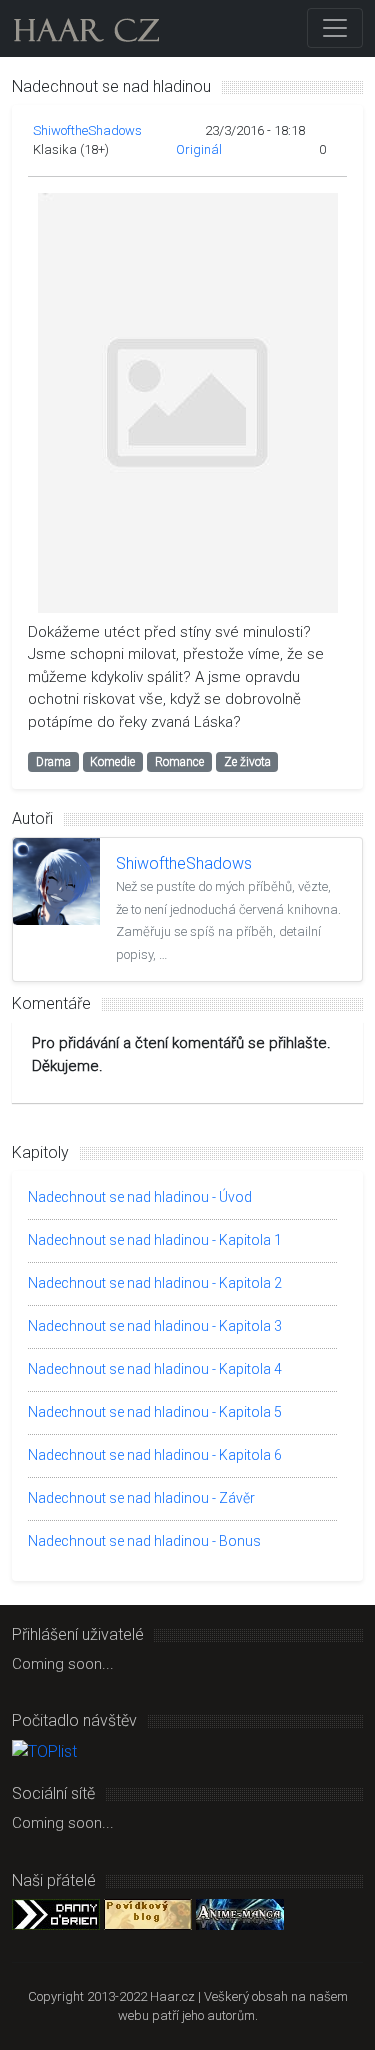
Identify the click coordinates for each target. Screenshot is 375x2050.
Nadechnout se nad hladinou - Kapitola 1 (155, 1240)
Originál (199, 149)
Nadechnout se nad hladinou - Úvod (140, 1197)
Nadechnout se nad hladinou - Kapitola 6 (155, 1455)
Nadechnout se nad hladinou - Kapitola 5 (155, 1412)
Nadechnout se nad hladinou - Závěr (141, 1498)
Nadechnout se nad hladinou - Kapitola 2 (155, 1283)
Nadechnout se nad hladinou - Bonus (144, 1541)
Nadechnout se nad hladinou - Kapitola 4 (155, 1369)
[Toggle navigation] (335, 28)
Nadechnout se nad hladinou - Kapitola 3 (155, 1326)
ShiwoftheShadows (87, 130)
